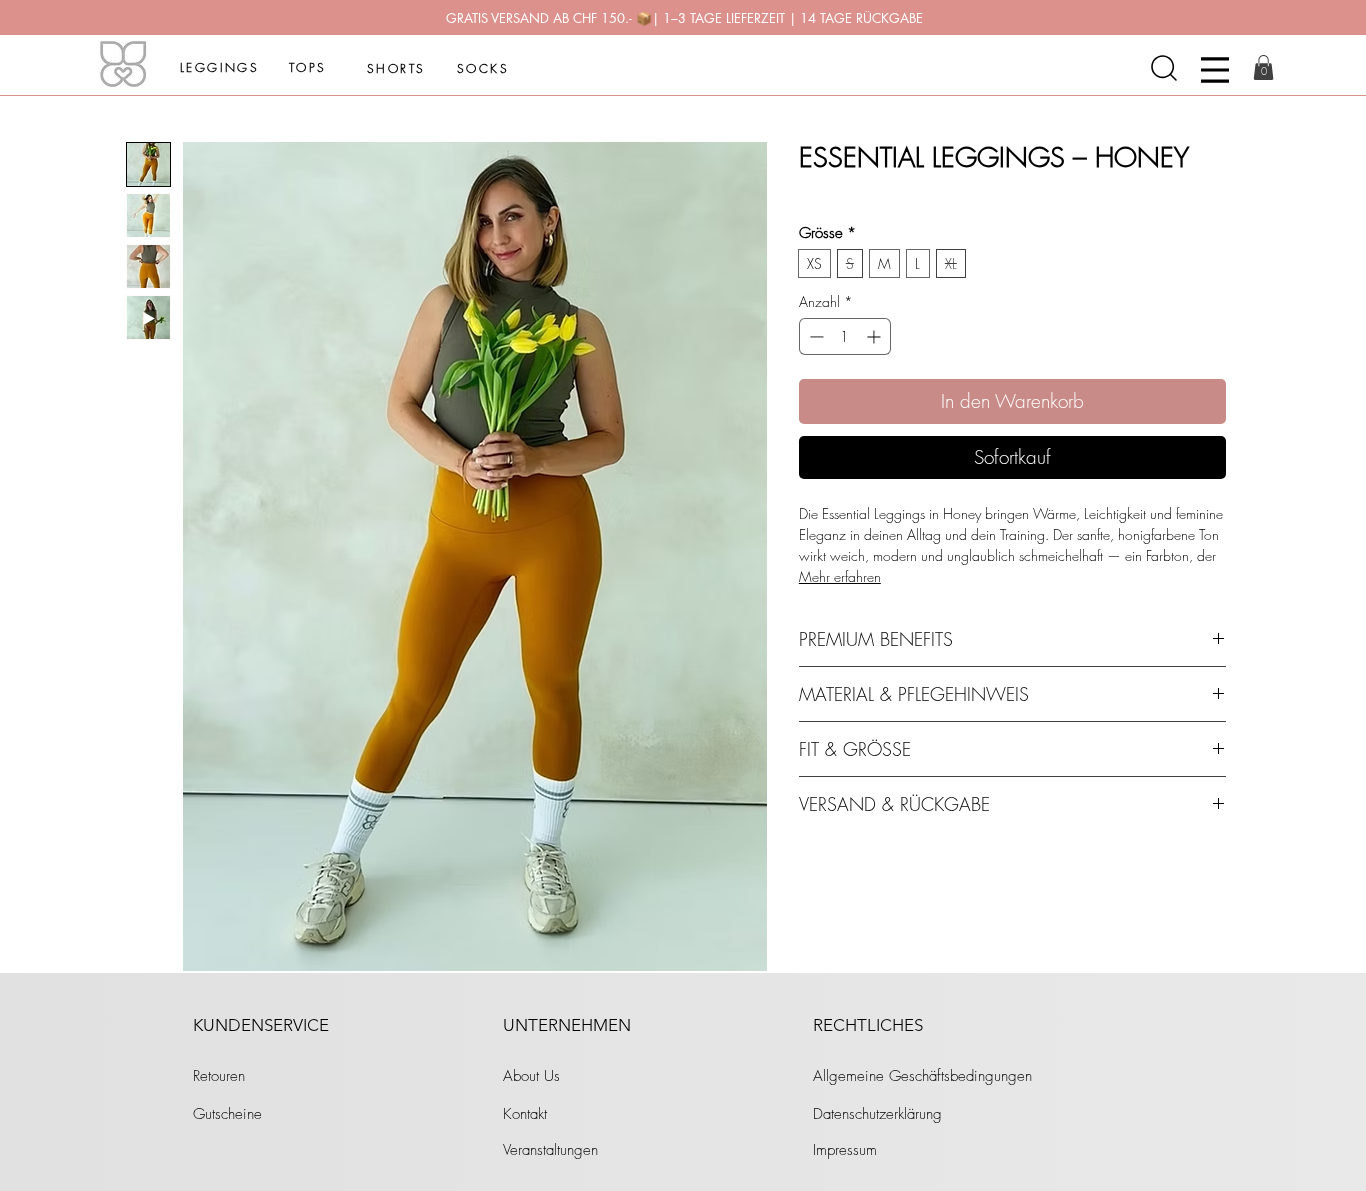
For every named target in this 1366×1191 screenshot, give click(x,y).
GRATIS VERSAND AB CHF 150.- (541, 18)
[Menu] (1215, 70)
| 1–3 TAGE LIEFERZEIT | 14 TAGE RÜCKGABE (787, 18)
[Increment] (875, 336)
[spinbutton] (845, 336)
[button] (1263, 67)
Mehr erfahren (840, 576)
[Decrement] (814, 336)
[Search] (1163, 68)
